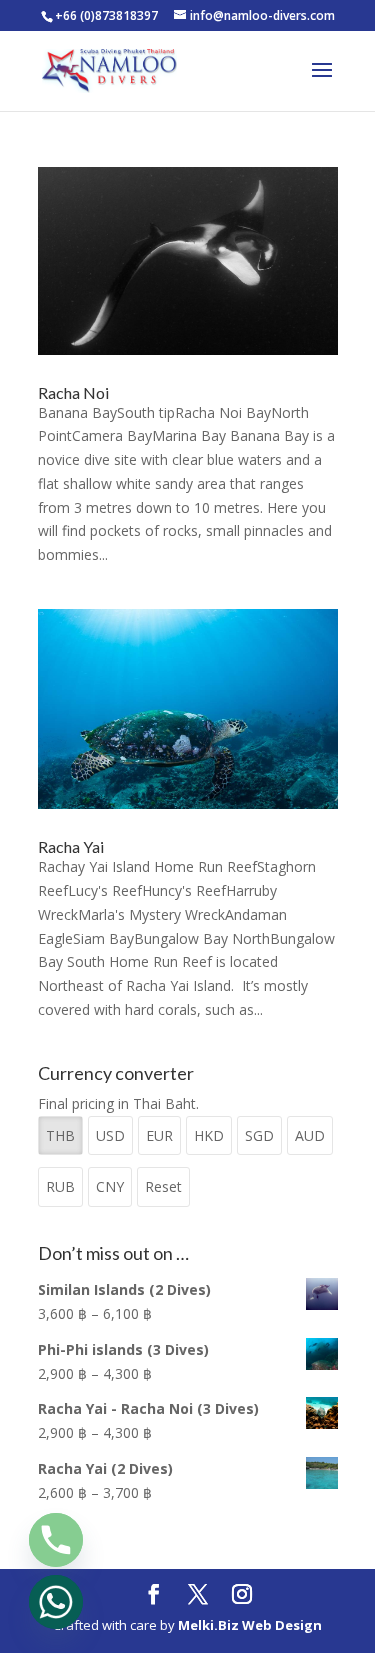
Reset (163, 1186)
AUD (310, 1135)
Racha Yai (71, 846)
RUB (60, 1186)
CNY (110, 1186)
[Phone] (56, 1540)
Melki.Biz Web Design (250, 1625)
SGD (259, 1135)
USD (110, 1135)
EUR (159, 1135)
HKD (209, 1135)
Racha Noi (73, 392)
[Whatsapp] (56, 1602)
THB (60, 1135)
